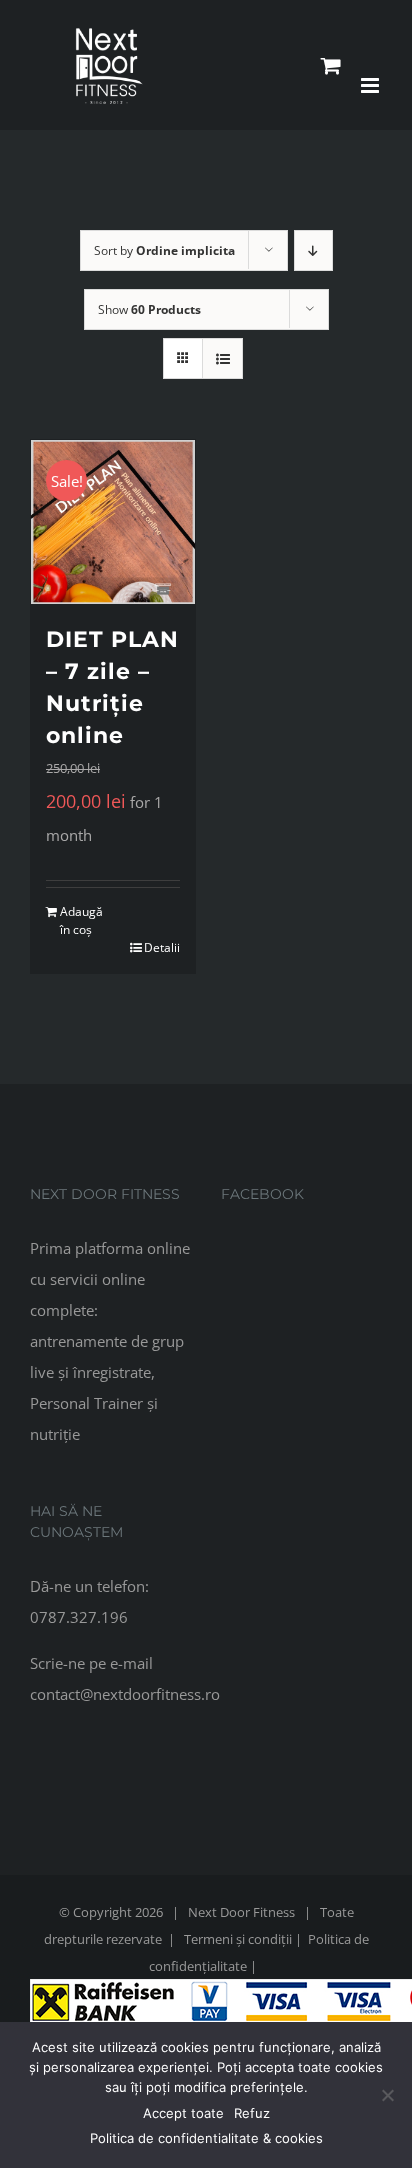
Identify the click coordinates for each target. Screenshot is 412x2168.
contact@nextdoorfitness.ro (125, 1694)
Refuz (252, 2113)
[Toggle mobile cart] (331, 65)
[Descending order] (313, 250)
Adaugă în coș (81, 920)
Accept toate (183, 2113)
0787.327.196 (79, 1617)
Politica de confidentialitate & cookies (206, 2138)
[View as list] (222, 358)
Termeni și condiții (238, 1939)
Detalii (162, 947)
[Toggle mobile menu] (371, 85)
